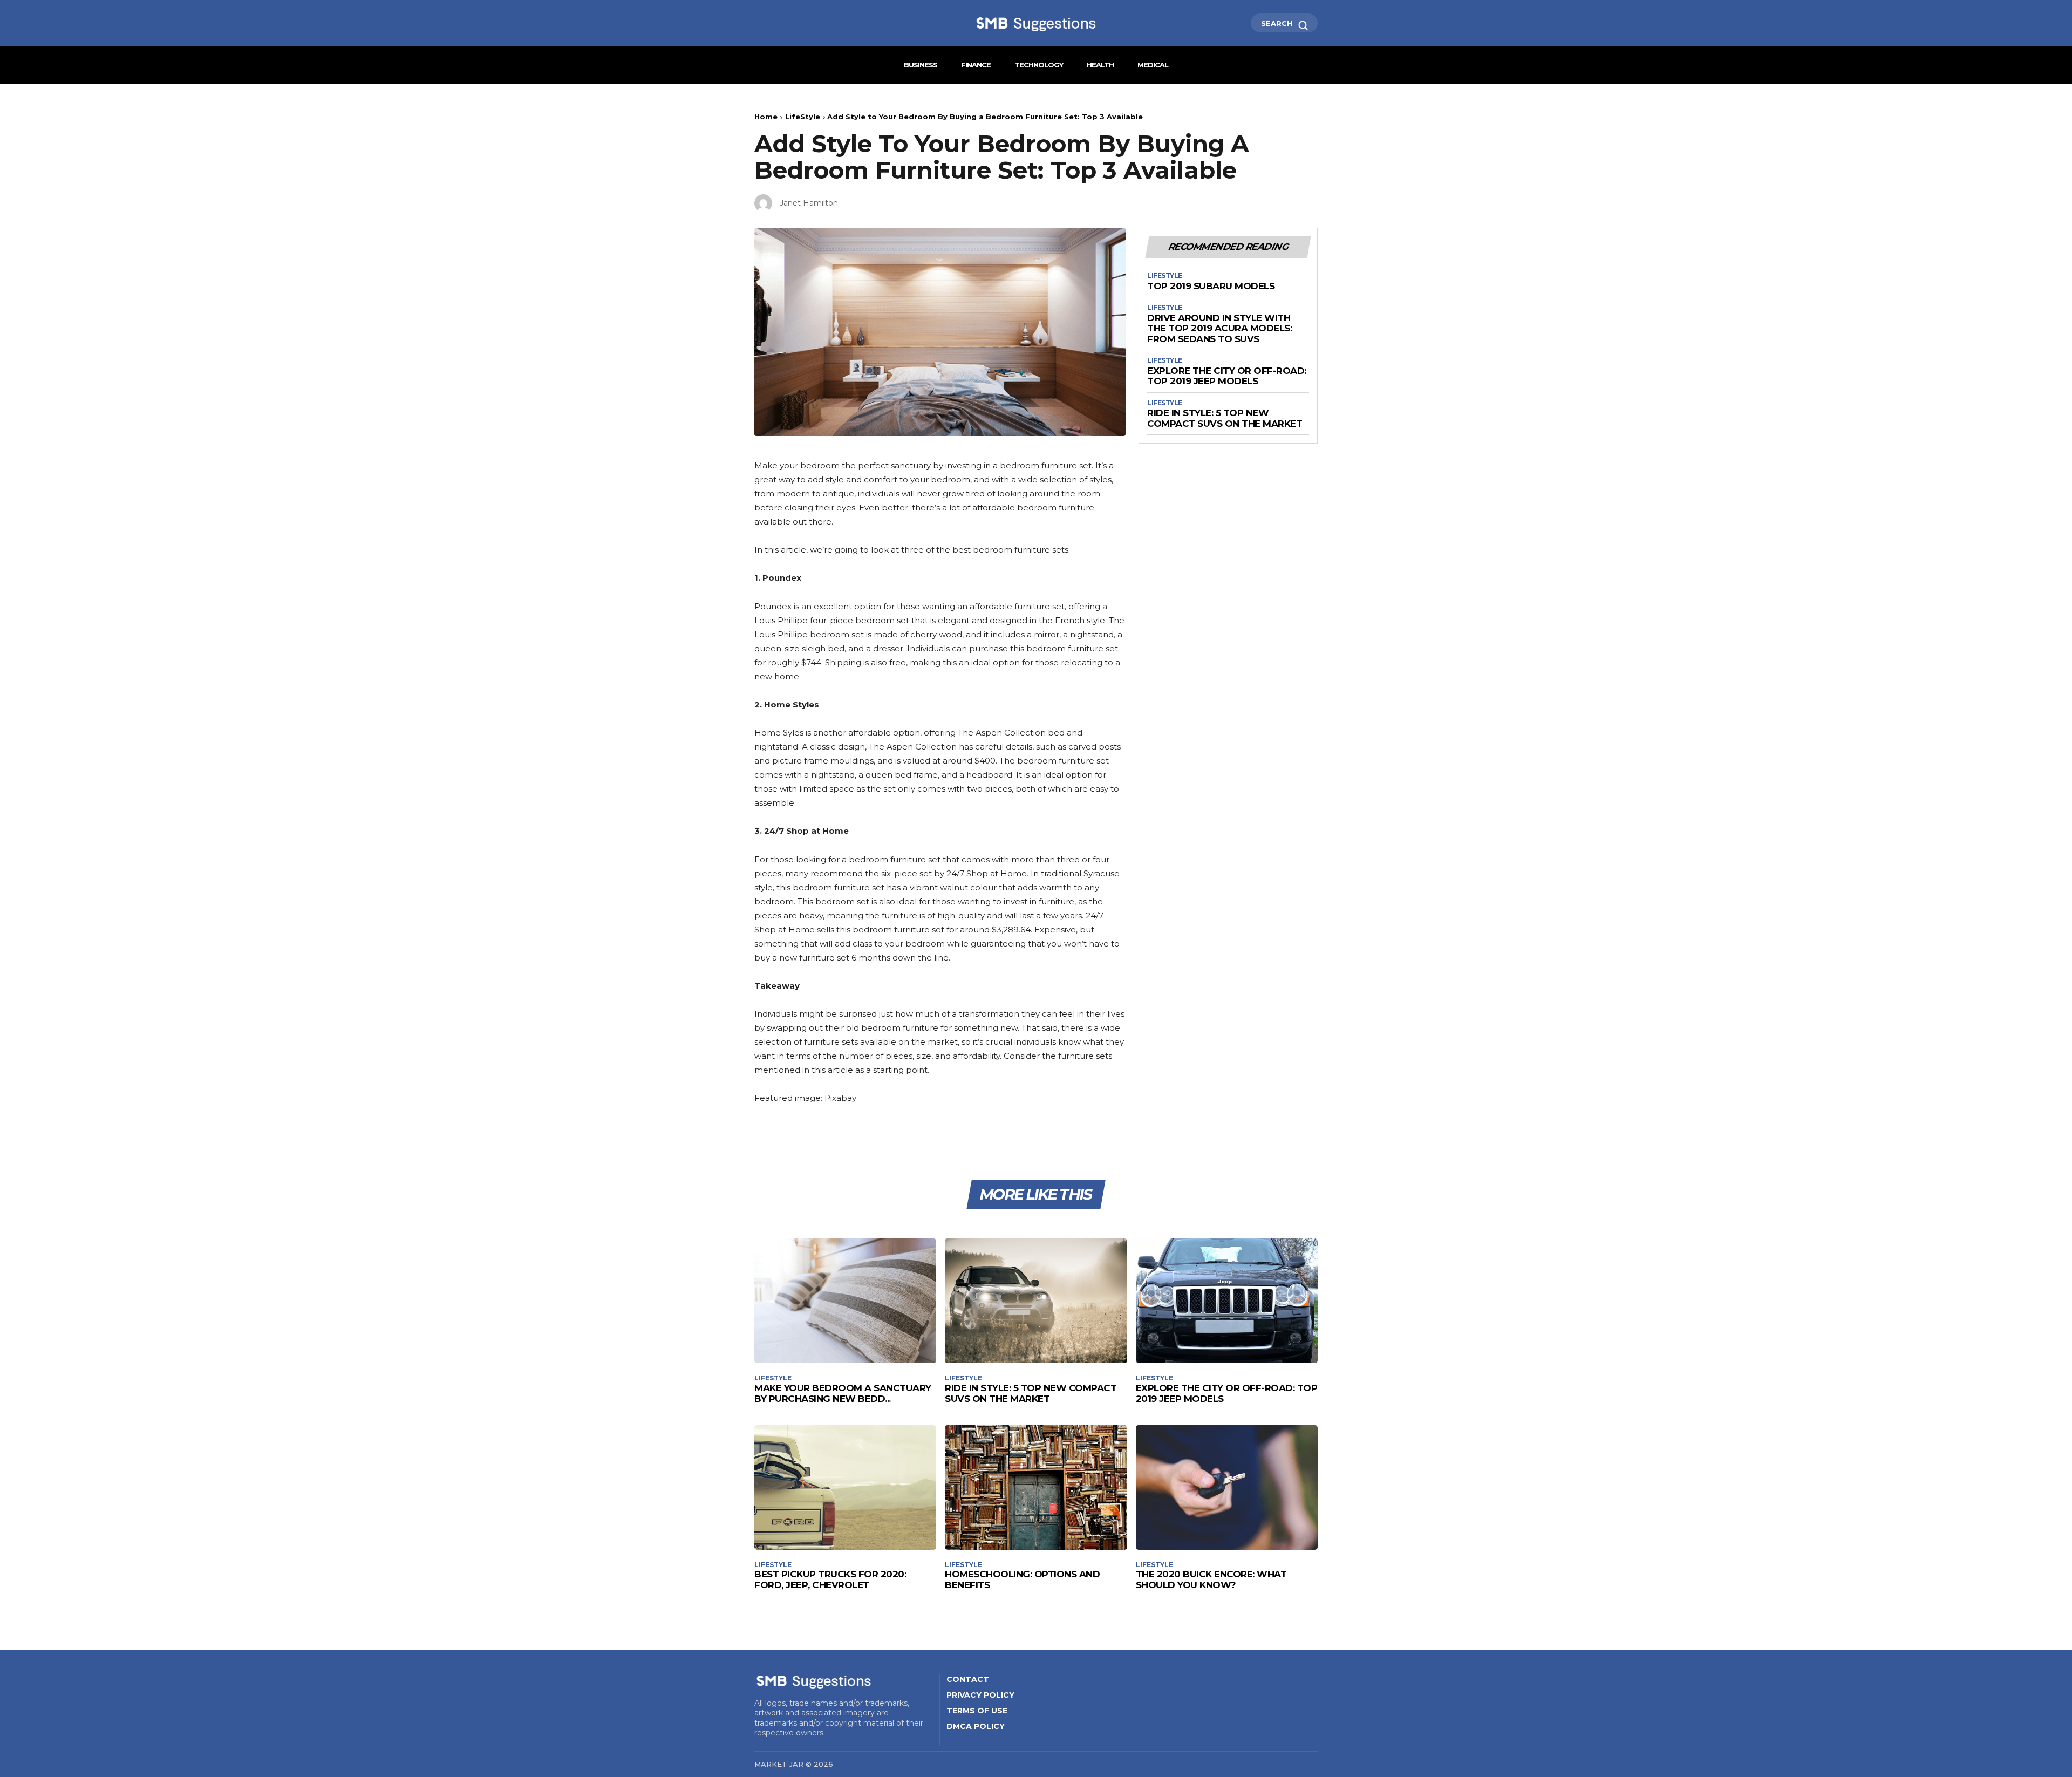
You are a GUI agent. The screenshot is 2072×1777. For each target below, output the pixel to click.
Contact (968, 1679)
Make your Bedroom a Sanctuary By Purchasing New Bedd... (843, 1393)
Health (1100, 65)
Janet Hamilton (809, 203)
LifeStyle (803, 117)
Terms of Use (977, 1711)
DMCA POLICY (976, 1726)
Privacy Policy (980, 1695)
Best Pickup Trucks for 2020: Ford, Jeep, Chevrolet (830, 1579)
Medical (1153, 65)
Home (766, 117)
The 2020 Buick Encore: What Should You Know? (1211, 1579)
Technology (1039, 65)
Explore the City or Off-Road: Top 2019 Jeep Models (1227, 376)
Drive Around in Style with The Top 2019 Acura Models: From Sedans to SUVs (1219, 329)
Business (921, 65)
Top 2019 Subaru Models (1211, 286)
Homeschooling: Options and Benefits (1022, 1579)
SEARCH (1278, 23)
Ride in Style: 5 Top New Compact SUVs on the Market (1225, 418)
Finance (976, 65)
